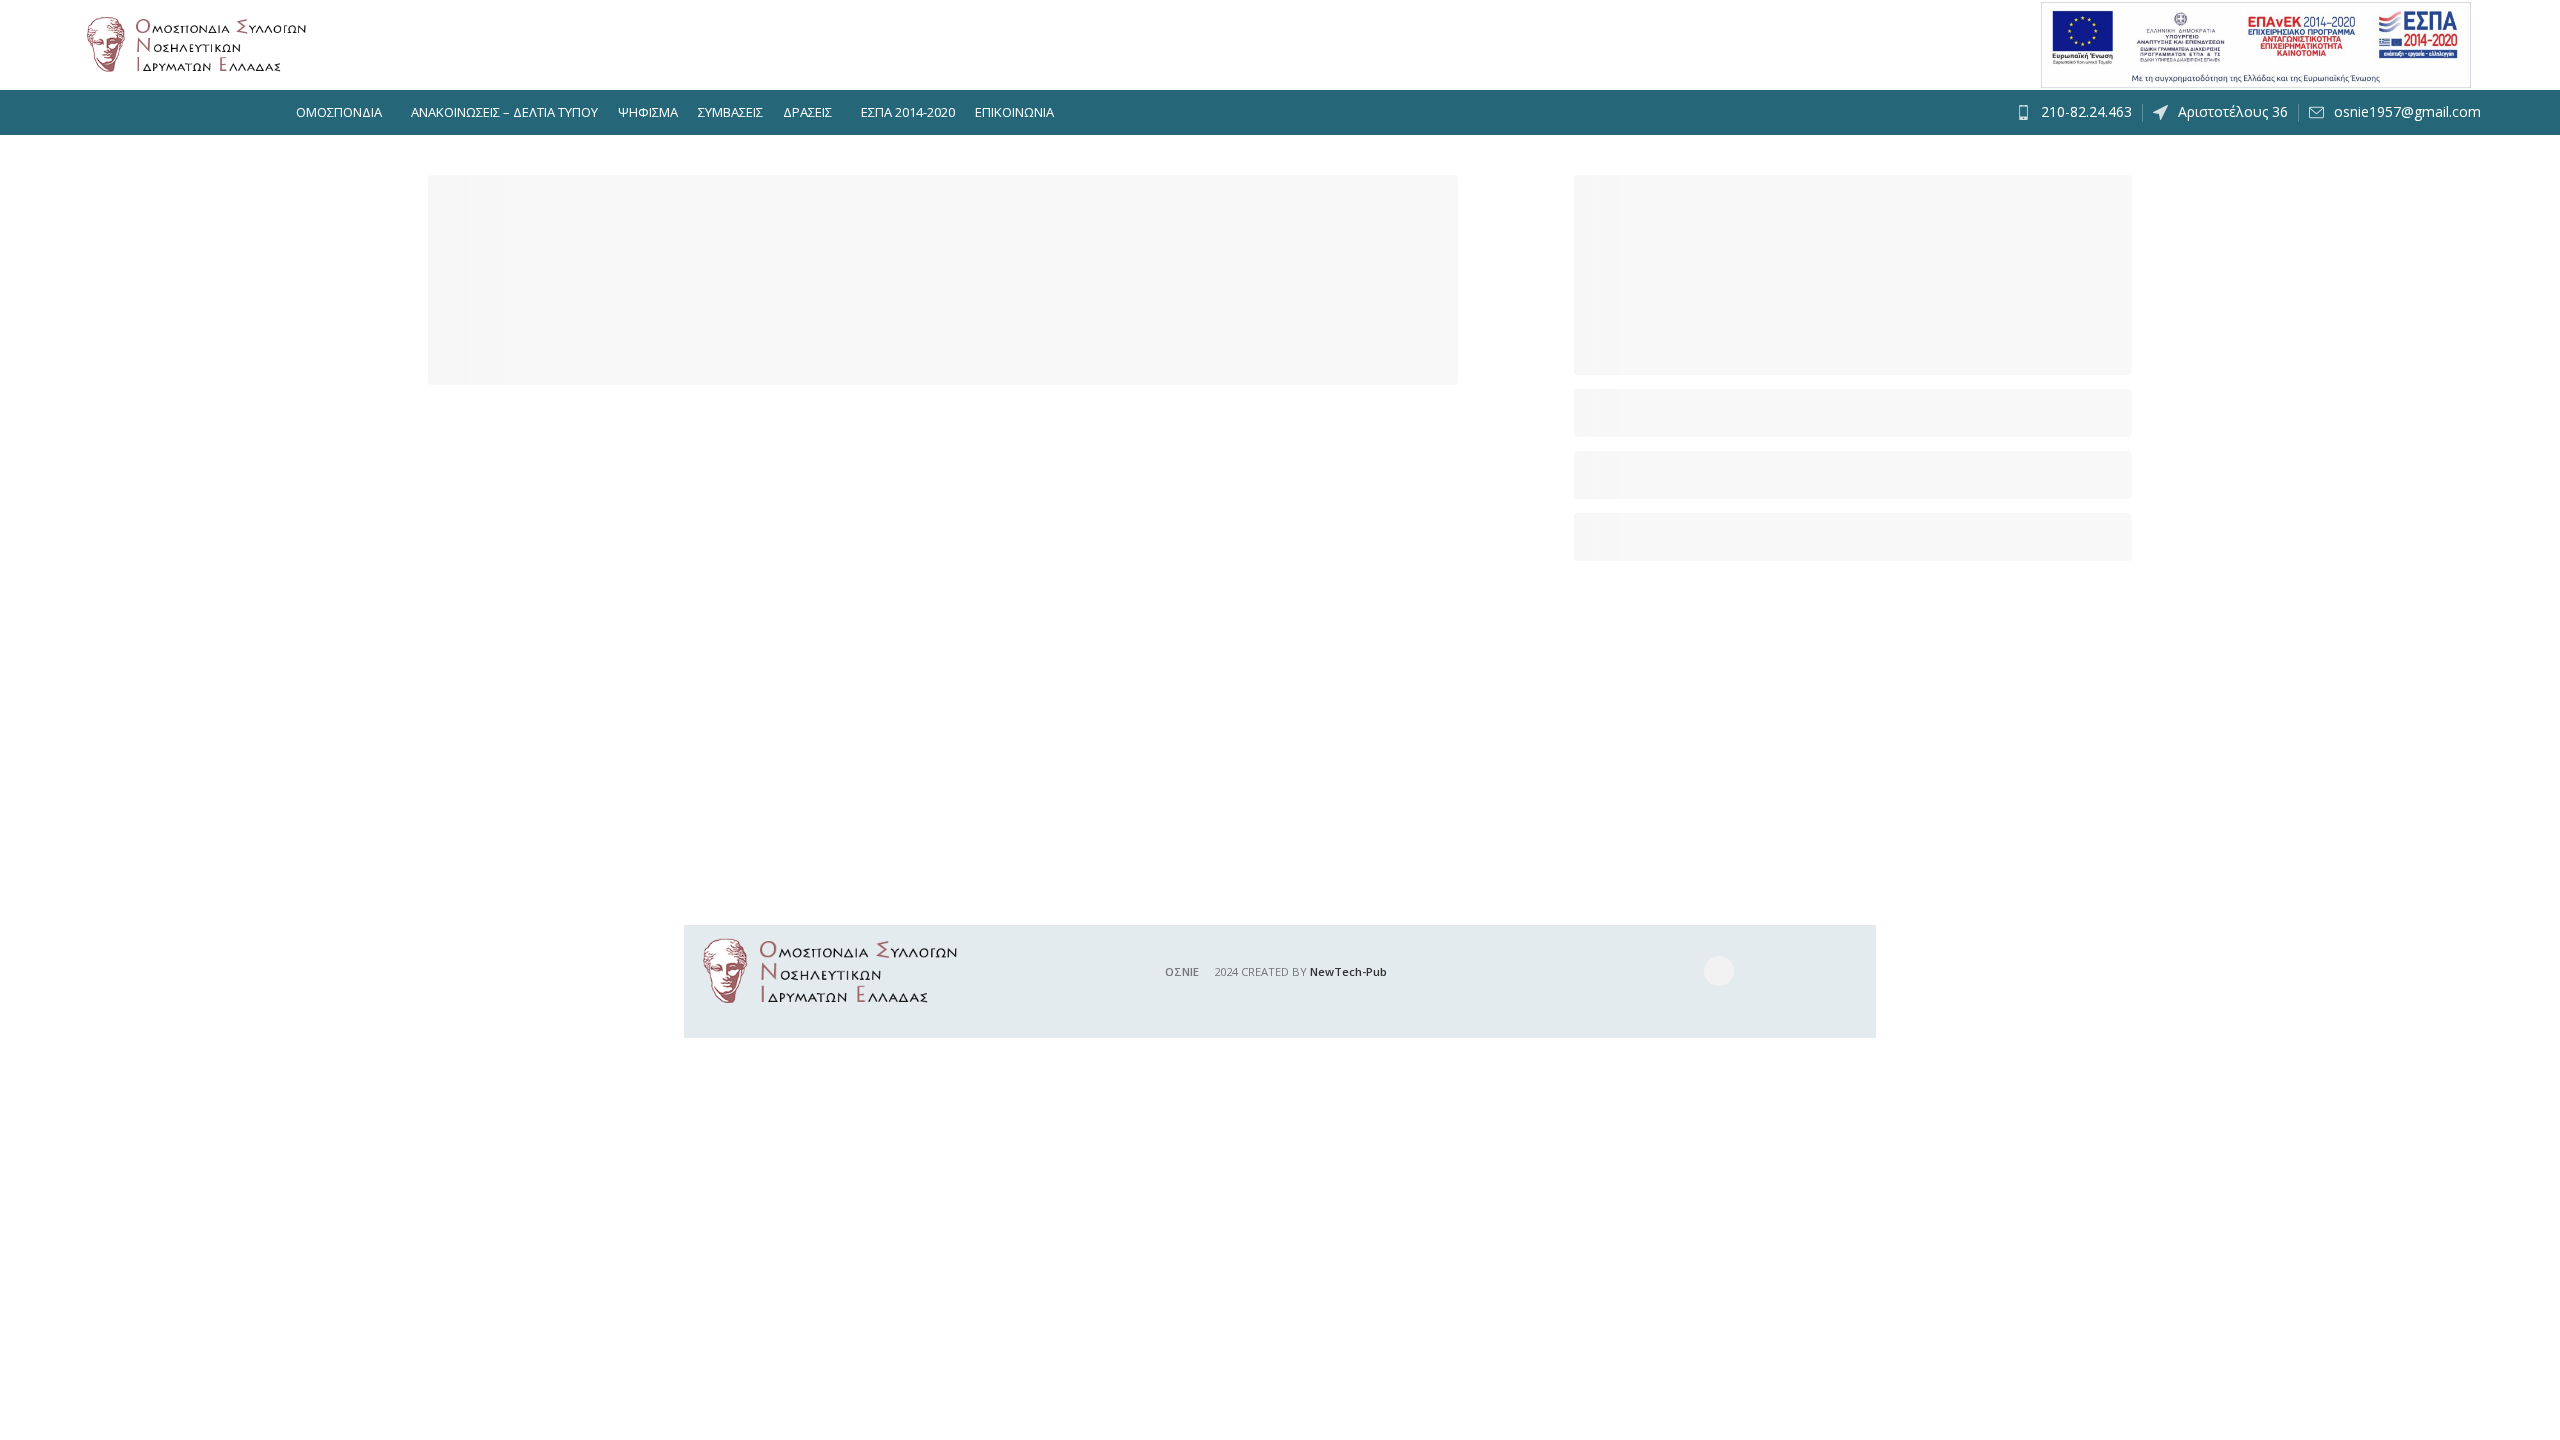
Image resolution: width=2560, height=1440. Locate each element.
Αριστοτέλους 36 (2233, 111)
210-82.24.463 (2086, 111)
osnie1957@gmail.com (2407, 111)
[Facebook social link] (1719, 971)
